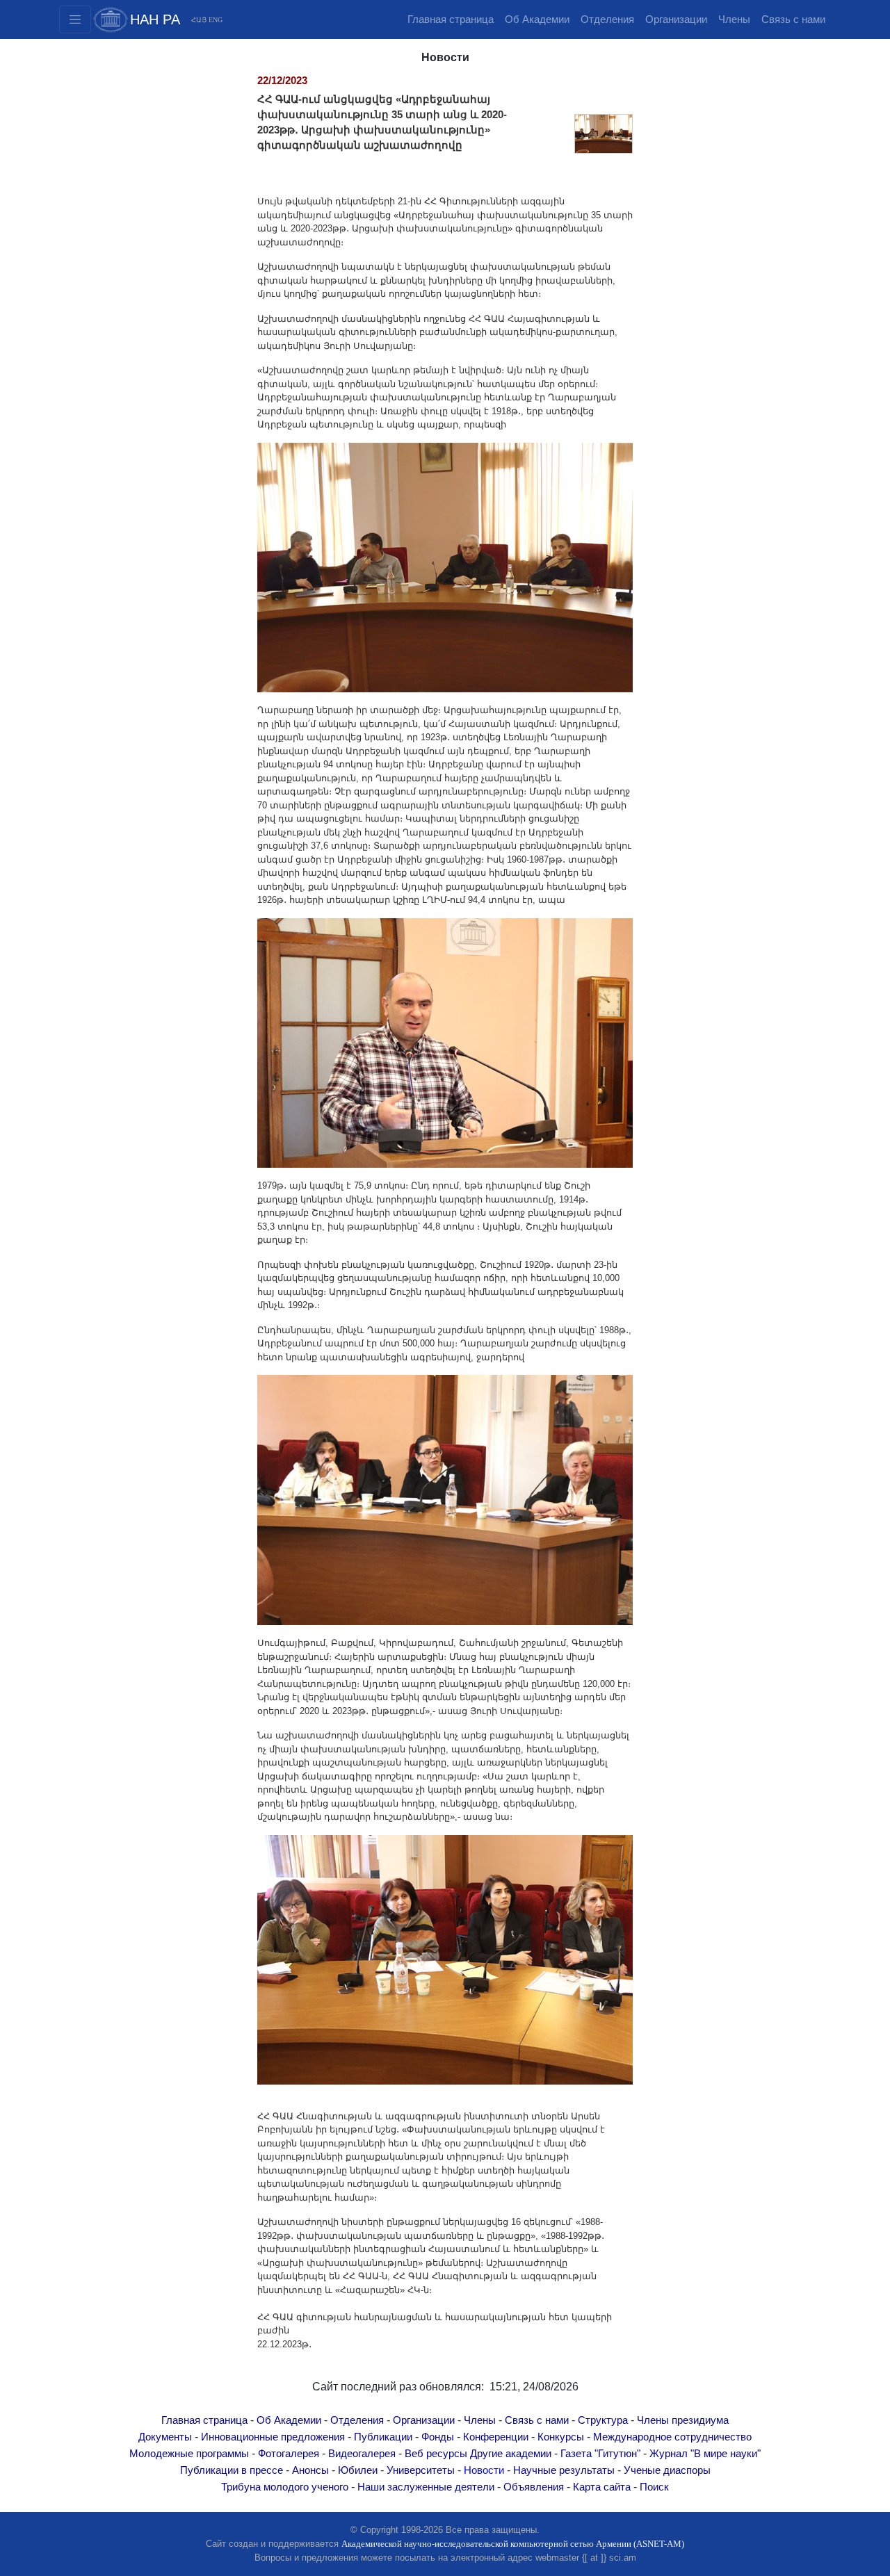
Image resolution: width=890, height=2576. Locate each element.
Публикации (383, 2437)
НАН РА (155, 19)
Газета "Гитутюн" (600, 2454)
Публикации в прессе (232, 2470)
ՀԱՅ (199, 20)
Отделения (607, 19)
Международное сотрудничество (672, 2437)
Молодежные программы (189, 2454)
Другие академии (511, 2454)
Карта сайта (602, 2487)
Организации (676, 19)
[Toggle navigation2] (75, 19)
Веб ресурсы (436, 2454)
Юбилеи (358, 2470)
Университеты (421, 2470)
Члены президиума (683, 2420)
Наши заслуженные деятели (426, 2487)
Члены (734, 19)
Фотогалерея (289, 2454)
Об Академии (537, 19)
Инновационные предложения (273, 2437)
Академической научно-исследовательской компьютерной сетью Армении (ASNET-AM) (513, 2544)
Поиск (654, 2487)
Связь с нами (793, 19)
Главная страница (451, 19)
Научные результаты (564, 2470)
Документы (165, 2437)
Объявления (534, 2487)
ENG (216, 20)
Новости (484, 2470)
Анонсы (310, 2470)
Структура (603, 2420)
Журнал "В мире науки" (705, 2454)
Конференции (496, 2437)
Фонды (438, 2437)
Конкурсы (561, 2437)
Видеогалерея (362, 2454)
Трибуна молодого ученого (285, 2487)
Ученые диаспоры (667, 2470)
